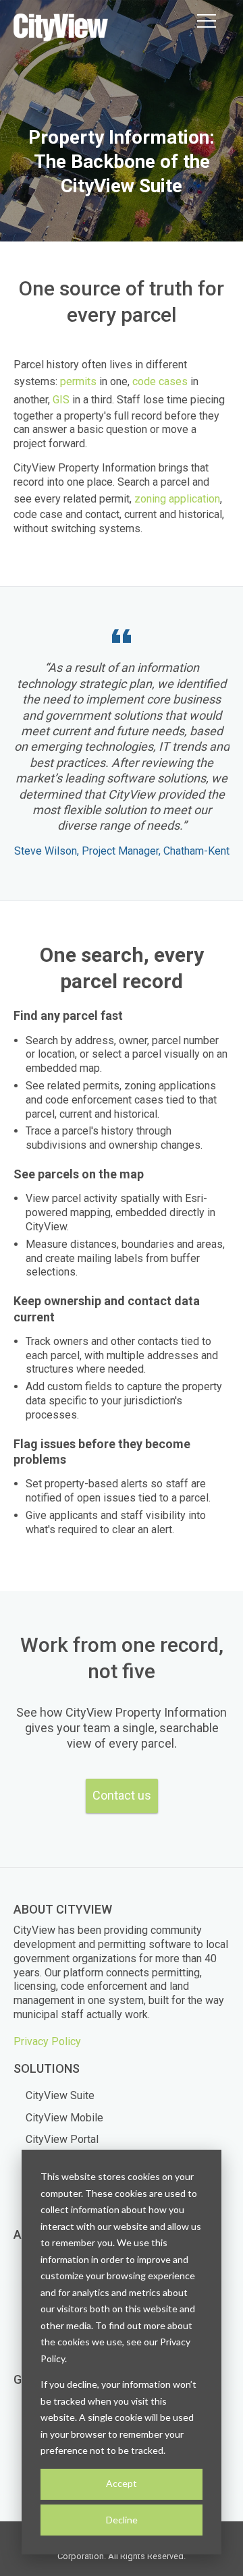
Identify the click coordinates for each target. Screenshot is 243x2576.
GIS (61, 400)
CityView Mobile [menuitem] (64, 2118)
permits (78, 381)
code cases (160, 381)
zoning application (177, 499)
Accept (122, 2483)
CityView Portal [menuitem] (62, 2139)
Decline (122, 2520)
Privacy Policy (47, 2041)
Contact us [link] (122, 1795)
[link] (61, 28)
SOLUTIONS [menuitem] (47, 2068)
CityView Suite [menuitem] (60, 2095)
